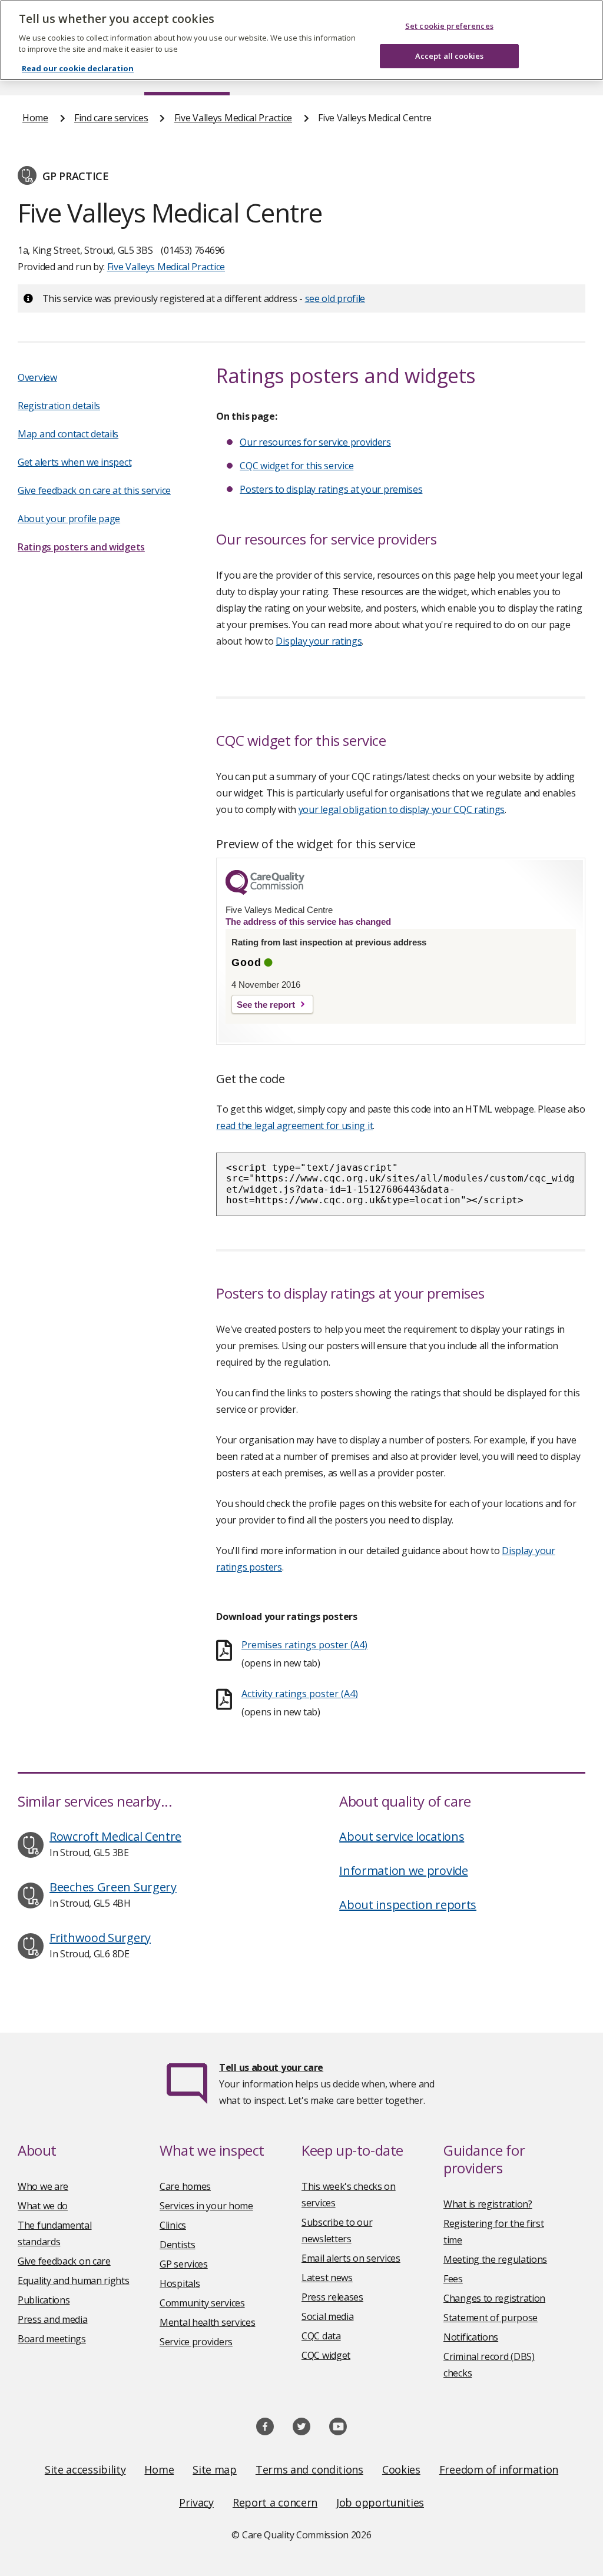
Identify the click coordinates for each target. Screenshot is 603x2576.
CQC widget (326, 2355)
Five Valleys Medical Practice (233, 118)
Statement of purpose (491, 2318)
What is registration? (488, 2204)
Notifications (471, 2337)
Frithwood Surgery (100, 1938)
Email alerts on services (351, 2258)
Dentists (178, 2245)
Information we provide (403, 1870)
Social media (327, 2316)
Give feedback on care (64, 2261)
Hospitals (180, 2283)
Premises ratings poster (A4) (304, 1645)
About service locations (402, 1836)
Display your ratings (319, 641)
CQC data (321, 2336)
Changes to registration (494, 2298)
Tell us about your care (271, 2067)
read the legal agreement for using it (294, 1126)
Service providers (196, 2342)
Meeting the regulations (495, 2259)
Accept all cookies (449, 56)
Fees (453, 2279)
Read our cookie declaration (78, 68)
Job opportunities (380, 2502)
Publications (44, 2300)
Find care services (111, 118)
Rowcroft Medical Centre (115, 1836)
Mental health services (207, 2322)
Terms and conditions (309, 2469)
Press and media (53, 2319)
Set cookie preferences (449, 26)
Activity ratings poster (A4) (300, 1694)
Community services (202, 2303)
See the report (266, 1005)
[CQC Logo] (265, 892)
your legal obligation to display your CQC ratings (402, 809)
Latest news (327, 2278)
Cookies (401, 2469)
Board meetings (52, 2339)
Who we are (43, 2186)
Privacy (196, 2502)
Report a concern (275, 2502)
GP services (184, 2264)
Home (35, 118)
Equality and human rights (74, 2280)
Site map (215, 2469)
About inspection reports (408, 1905)
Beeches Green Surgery (113, 1887)
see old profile (335, 298)
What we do (43, 2206)
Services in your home (206, 2206)
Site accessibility (85, 2469)
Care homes (185, 2186)
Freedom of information (499, 2469)
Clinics (173, 2225)
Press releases (332, 2297)
